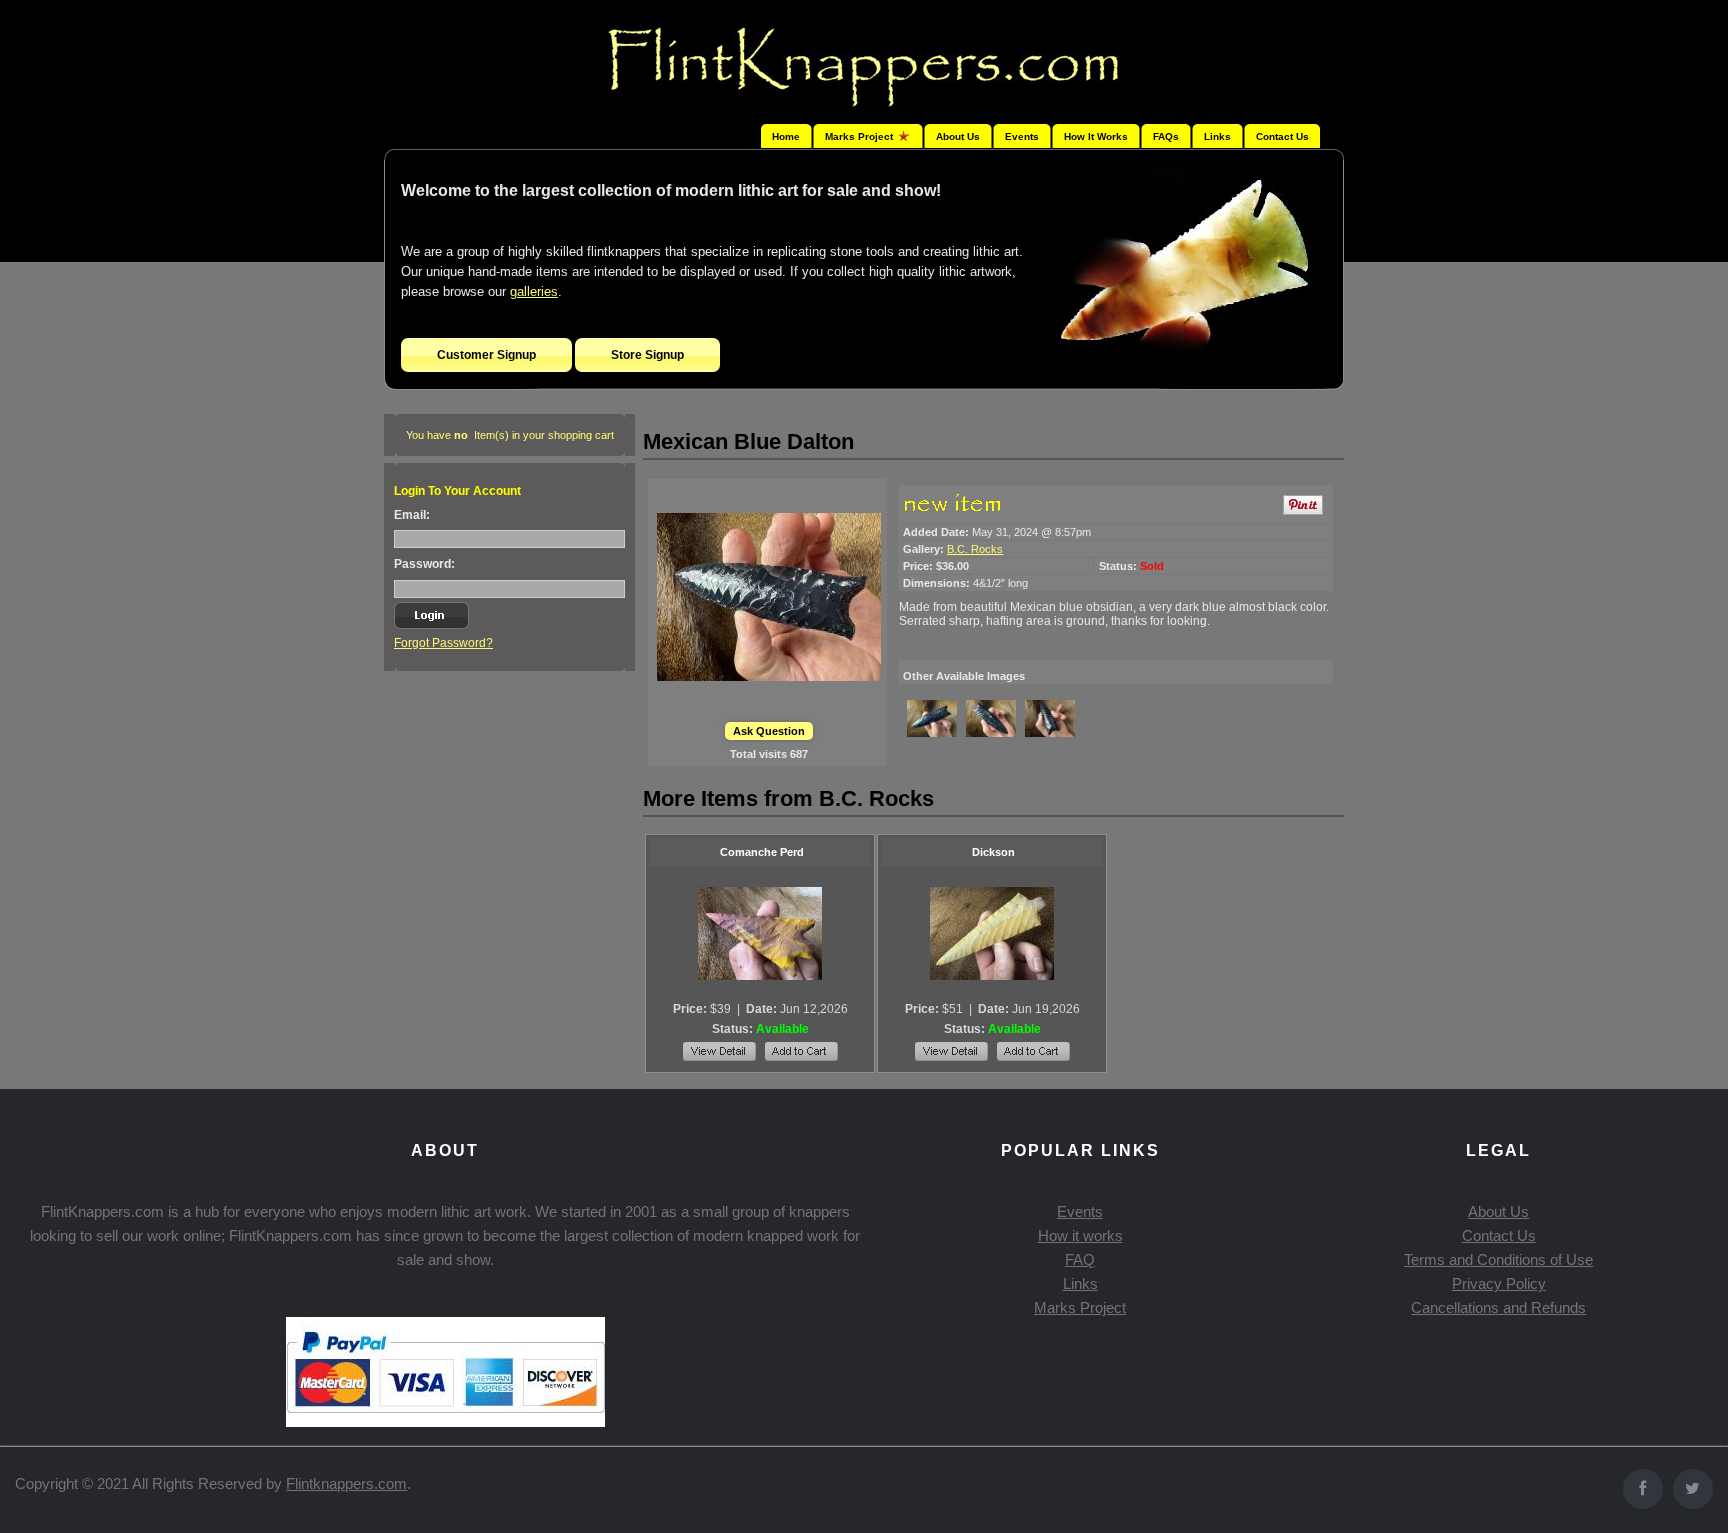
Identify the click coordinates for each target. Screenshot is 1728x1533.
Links (1217, 136)
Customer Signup (486, 355)
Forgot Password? (443, 643)
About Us (958, 136)
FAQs (1166, 136)
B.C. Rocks (975, 549)
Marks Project (1080, 1307)
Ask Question (769, 731)
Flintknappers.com (346, 1483)
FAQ (1080, 1259)
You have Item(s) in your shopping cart (510, 435)
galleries (534, 291)
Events (1022, 136)
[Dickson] (992, 934)
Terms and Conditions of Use (1498, 1259)
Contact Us (1282, 136)
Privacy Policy (1499, 1283)
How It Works (1096, 136)
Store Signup (647, 355)
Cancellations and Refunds (1498, 1307)
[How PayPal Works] (445, 1421)
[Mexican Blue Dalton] (769, 597)
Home (786, 136)
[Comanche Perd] (760, 934)
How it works (1080, 1235)
